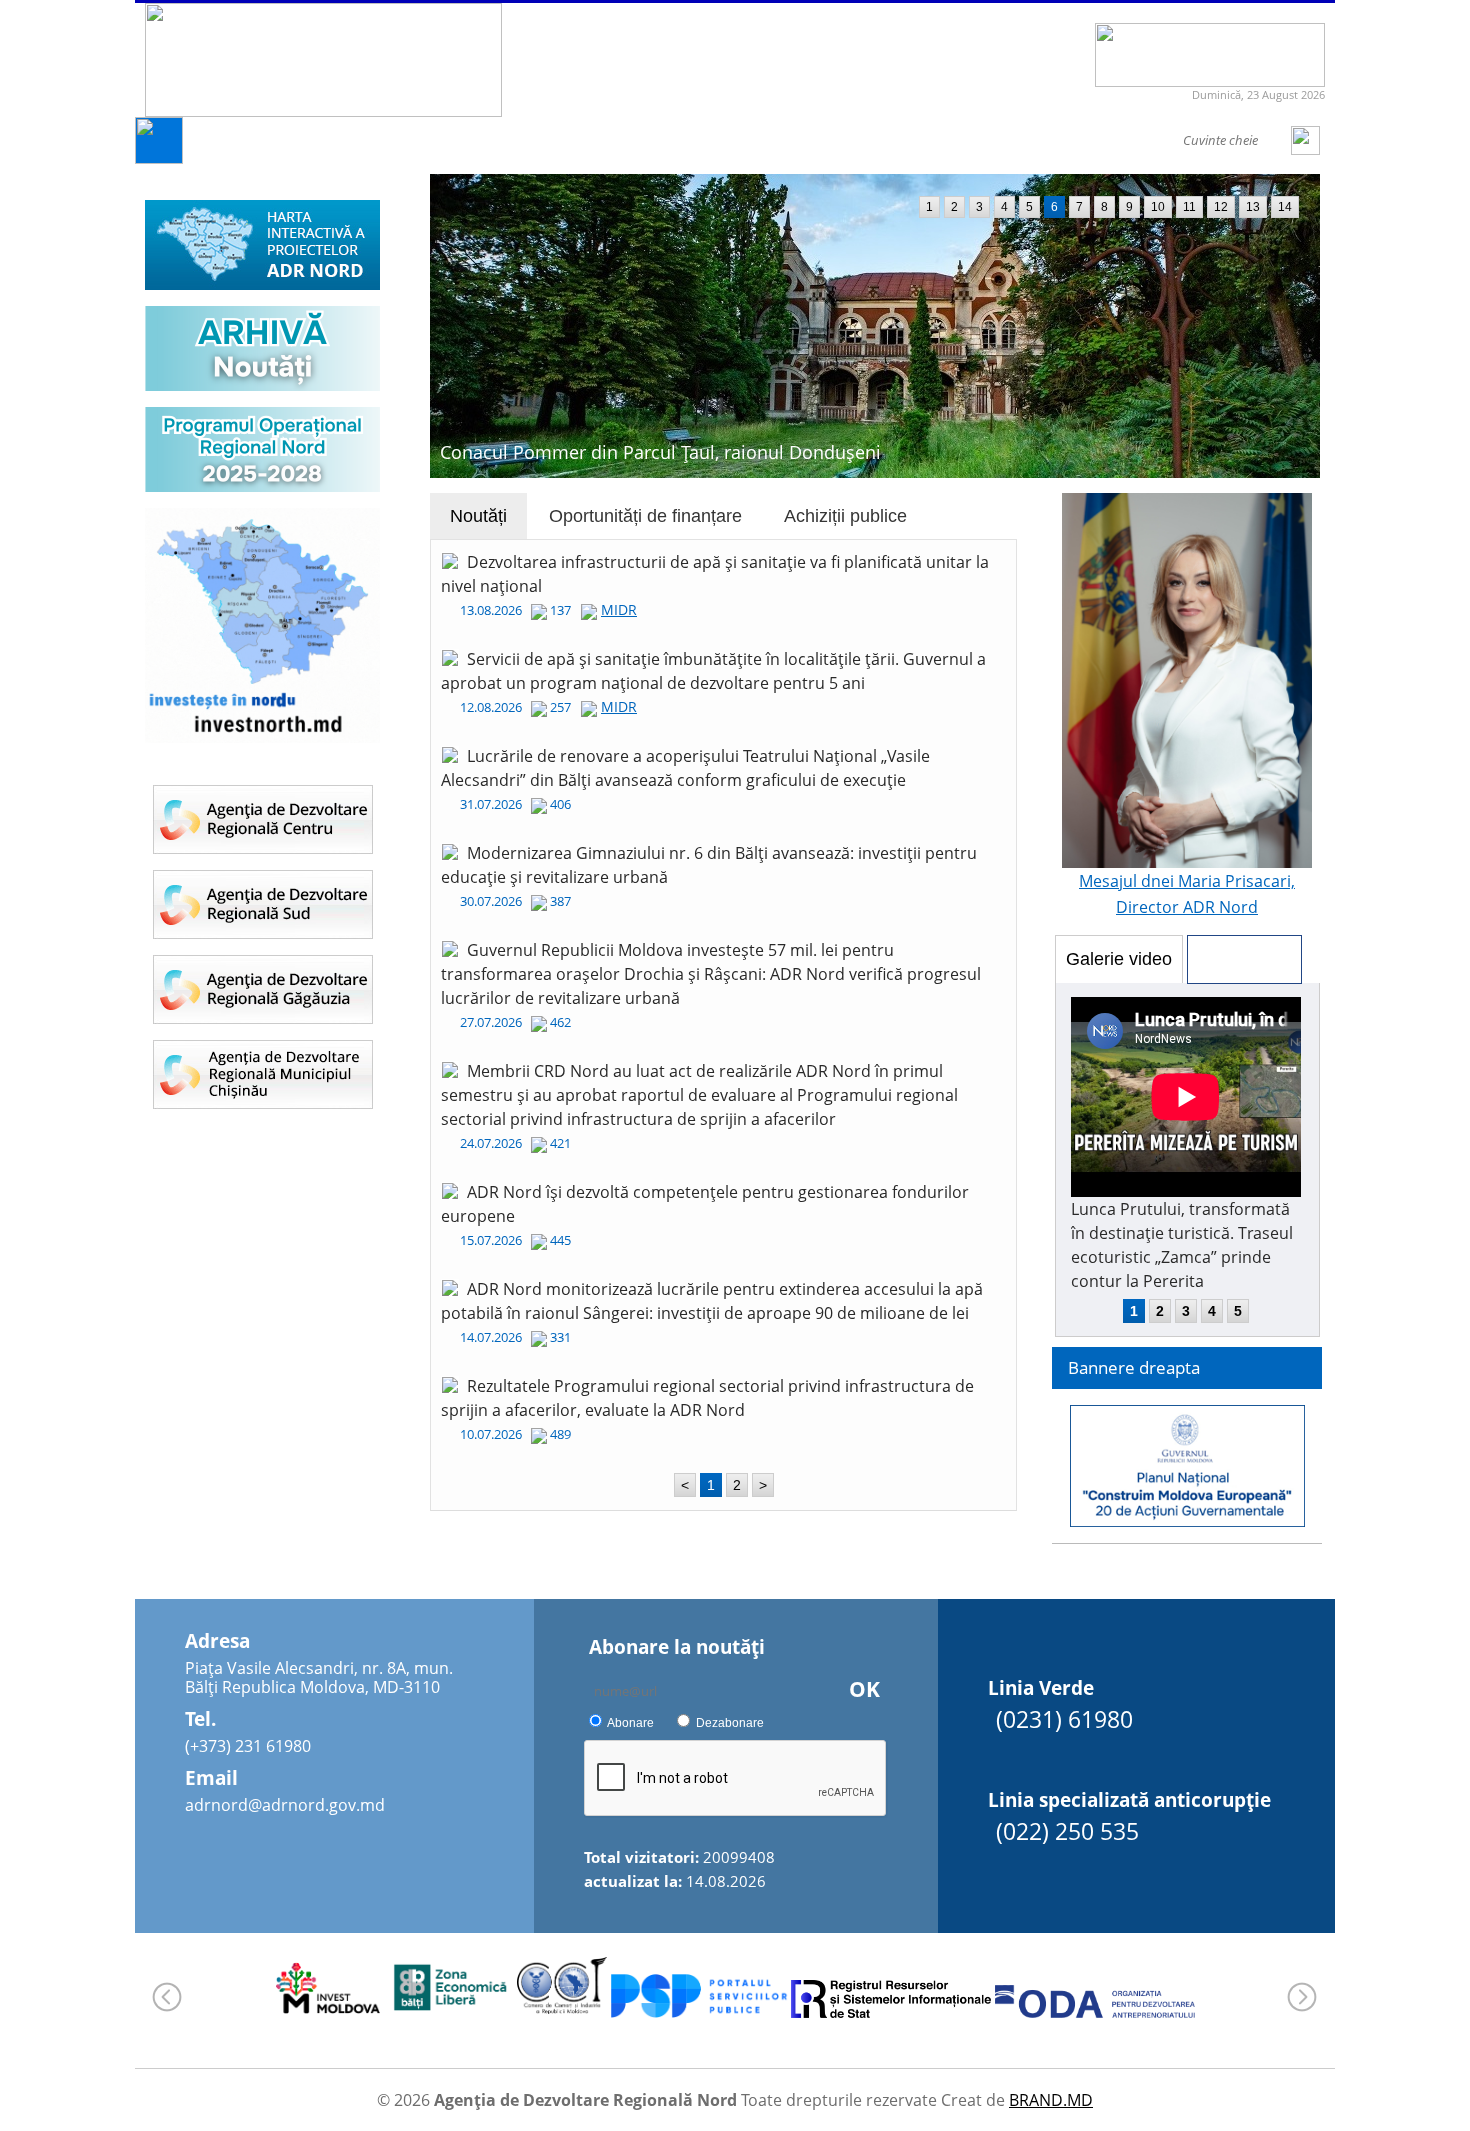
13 (1253, 207)
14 (1285, 207)
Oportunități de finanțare (645, 516)
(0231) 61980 (1064, 1719)
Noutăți (478, 516)
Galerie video (1119, 959)
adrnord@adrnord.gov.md (285, 1805)
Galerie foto (1244, 959)
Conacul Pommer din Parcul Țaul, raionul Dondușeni (660, 452)
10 (1158, 207)
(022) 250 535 (1067, 1831)
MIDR (619, 609)
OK (864, 1689)
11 (1189, 207)
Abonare (630, 1723)
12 (1221, 207)
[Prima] (159, 158)
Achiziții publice (845, 516)
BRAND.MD (1051, 2100)
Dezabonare (730, 1723)
